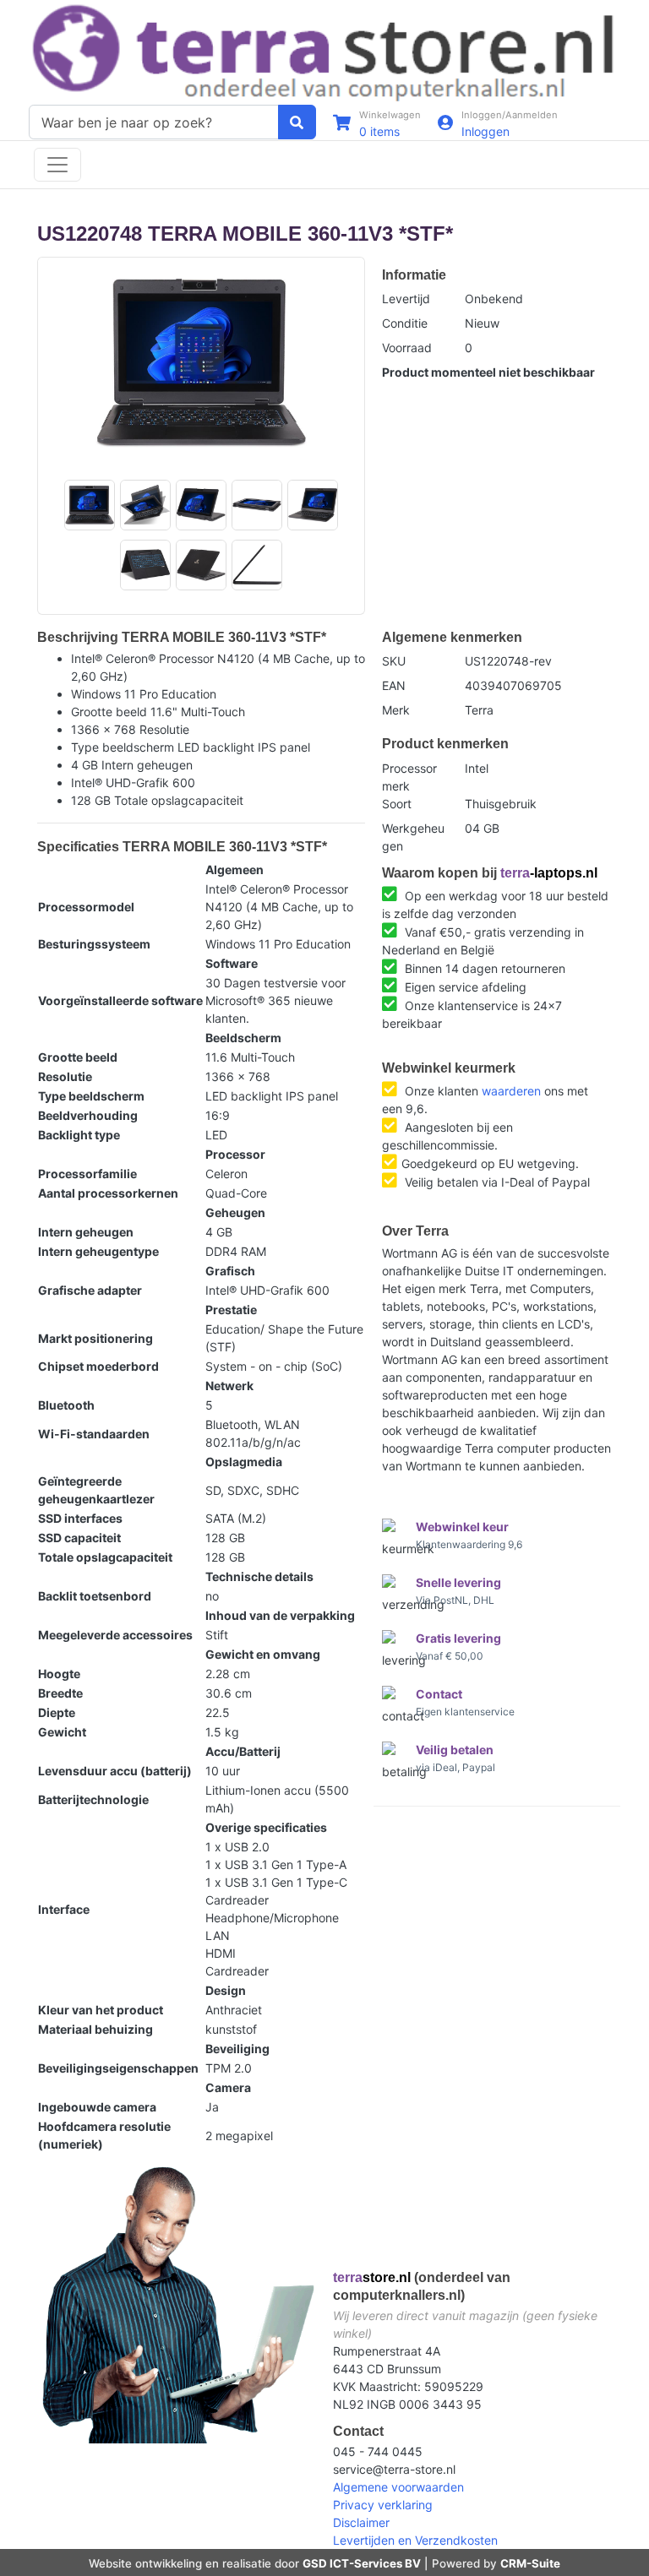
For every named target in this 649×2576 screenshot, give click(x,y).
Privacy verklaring (383, 2505)
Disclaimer (361, 2522)
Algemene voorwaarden (398, 2487)
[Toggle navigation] (57, 165)
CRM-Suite (530, 2563)
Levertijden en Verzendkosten (415, 2540)
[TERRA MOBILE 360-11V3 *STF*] (201, 363)
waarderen (511, 1091)
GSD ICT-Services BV (362, 2563)
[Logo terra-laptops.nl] (324, 51)
